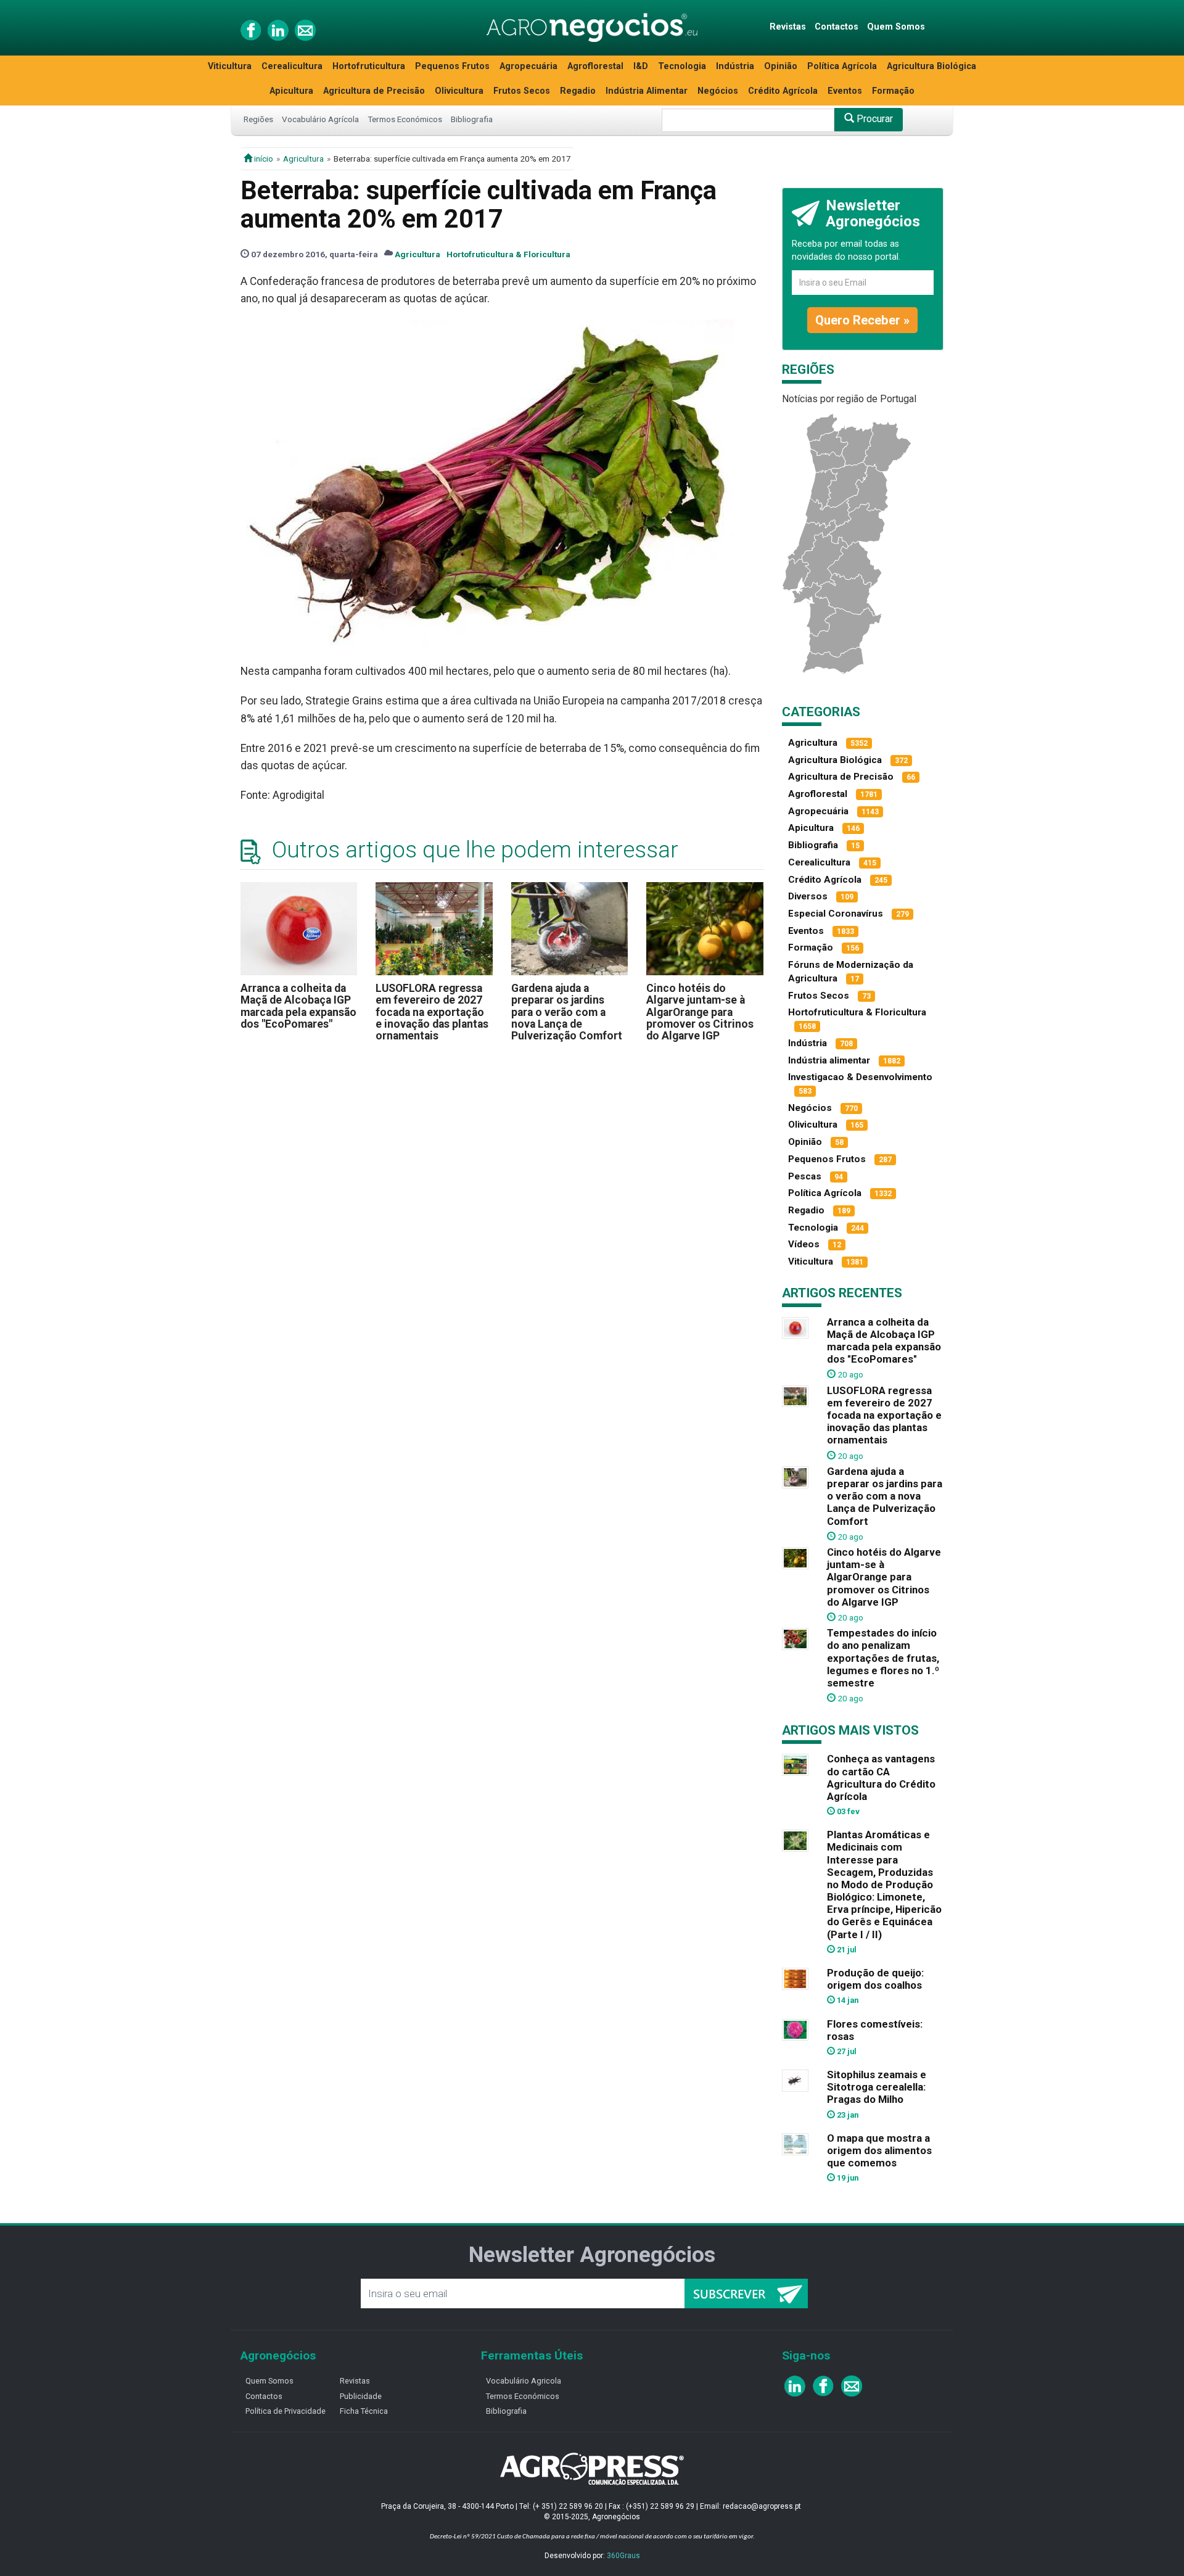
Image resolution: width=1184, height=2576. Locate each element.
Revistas (788, 27)
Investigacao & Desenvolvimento (860, 1077)
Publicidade (361, 2396)
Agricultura (303, 159)
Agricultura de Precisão (374, 91)
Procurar (874, 119)
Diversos (808, 896)
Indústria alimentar (829, 1060)
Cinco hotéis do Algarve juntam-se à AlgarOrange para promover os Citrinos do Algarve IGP (700, 1012)
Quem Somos (896, 27)
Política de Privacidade (286, 2411)
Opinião (781, 66)
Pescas (805, 1176)
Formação (893, 91)
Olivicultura (459, 91)
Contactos (837, 27)
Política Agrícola (842, 66)
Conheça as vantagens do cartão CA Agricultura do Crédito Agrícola (881, 1777)
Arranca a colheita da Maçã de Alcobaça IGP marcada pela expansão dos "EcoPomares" (298, 1006)
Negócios (718, 91)
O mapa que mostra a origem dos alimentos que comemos (879, 2150)
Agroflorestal (595, 66)
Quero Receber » (862, 320)
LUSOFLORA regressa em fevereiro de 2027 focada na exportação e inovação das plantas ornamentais (432, 1012)
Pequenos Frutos (452, 66)
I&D (641, 66)
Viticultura (230, 66)
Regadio (578, 91)
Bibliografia (472, 119)
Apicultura (291, 91)
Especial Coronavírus (836, 914)
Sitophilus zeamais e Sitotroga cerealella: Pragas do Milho (877, 2087)
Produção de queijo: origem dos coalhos (875, 1979)
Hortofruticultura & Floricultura (508, 254)
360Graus (623, 2556)
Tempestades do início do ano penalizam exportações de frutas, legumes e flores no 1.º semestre (883, 1658)
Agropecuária (528, 66)
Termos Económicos (405, 119)
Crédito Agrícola (783, 91)
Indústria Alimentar (647, 91)
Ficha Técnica (364, 2411)
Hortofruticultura (369, 66)
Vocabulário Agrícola (320, 119)
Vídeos (804, 1244)
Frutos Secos (522, 91)
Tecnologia (682, 66)
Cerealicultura (292, 66)
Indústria (735, 66)
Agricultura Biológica (931, 66)
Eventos (845, 91)
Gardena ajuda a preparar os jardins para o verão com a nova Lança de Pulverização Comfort (567, 1012)
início (263, 159)
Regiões (258, 119)
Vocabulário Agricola (524, 2381)
